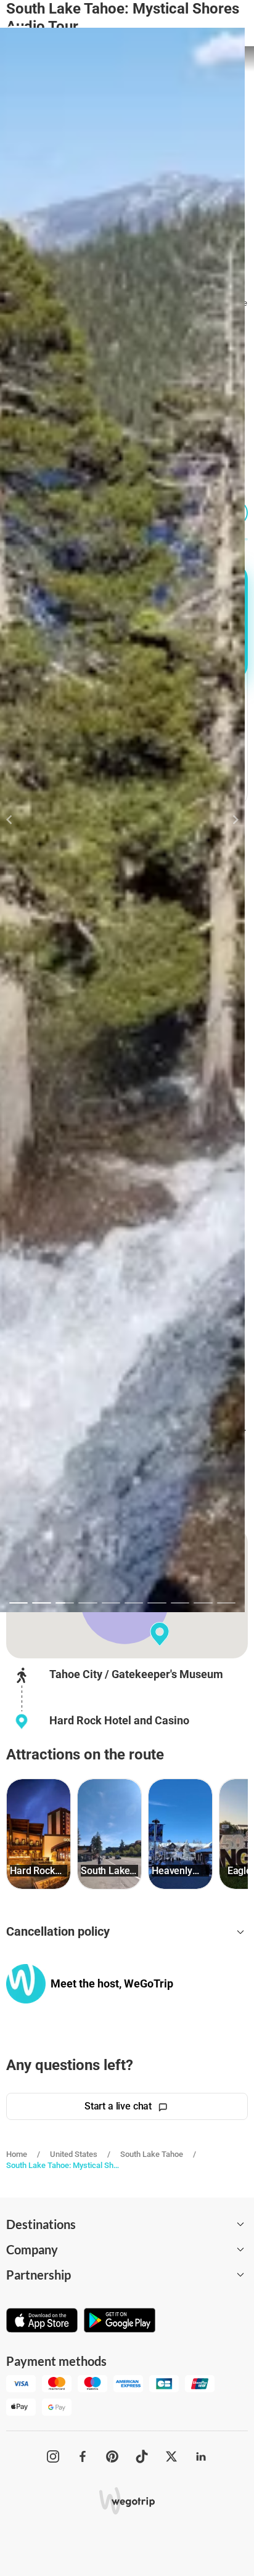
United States (74, 2154)
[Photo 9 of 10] (203, 1603)
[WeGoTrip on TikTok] (142, 2456)
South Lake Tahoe (152, 2154)
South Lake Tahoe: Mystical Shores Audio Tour (63, 2165)
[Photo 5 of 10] (111, 1603)
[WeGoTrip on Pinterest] (112, 2456)
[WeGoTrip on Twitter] (171, 2456)
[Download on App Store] (42, 2321)
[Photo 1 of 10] (18, 1603)
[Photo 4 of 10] (88, 1603)
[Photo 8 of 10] (180, 1603)
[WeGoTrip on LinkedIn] (201, 2456)
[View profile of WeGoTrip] (26, 1983)
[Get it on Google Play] (120, 2321)
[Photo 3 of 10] (65, 1603)
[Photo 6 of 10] (134, 1603)
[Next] (228, 820)
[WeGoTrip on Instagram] (53, 2456)
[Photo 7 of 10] (157, 1603)
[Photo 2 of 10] (41, 1603)
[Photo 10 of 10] (226, 1603)
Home (17, 2154)
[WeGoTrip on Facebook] (83, 2456)
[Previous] (16, 820)
